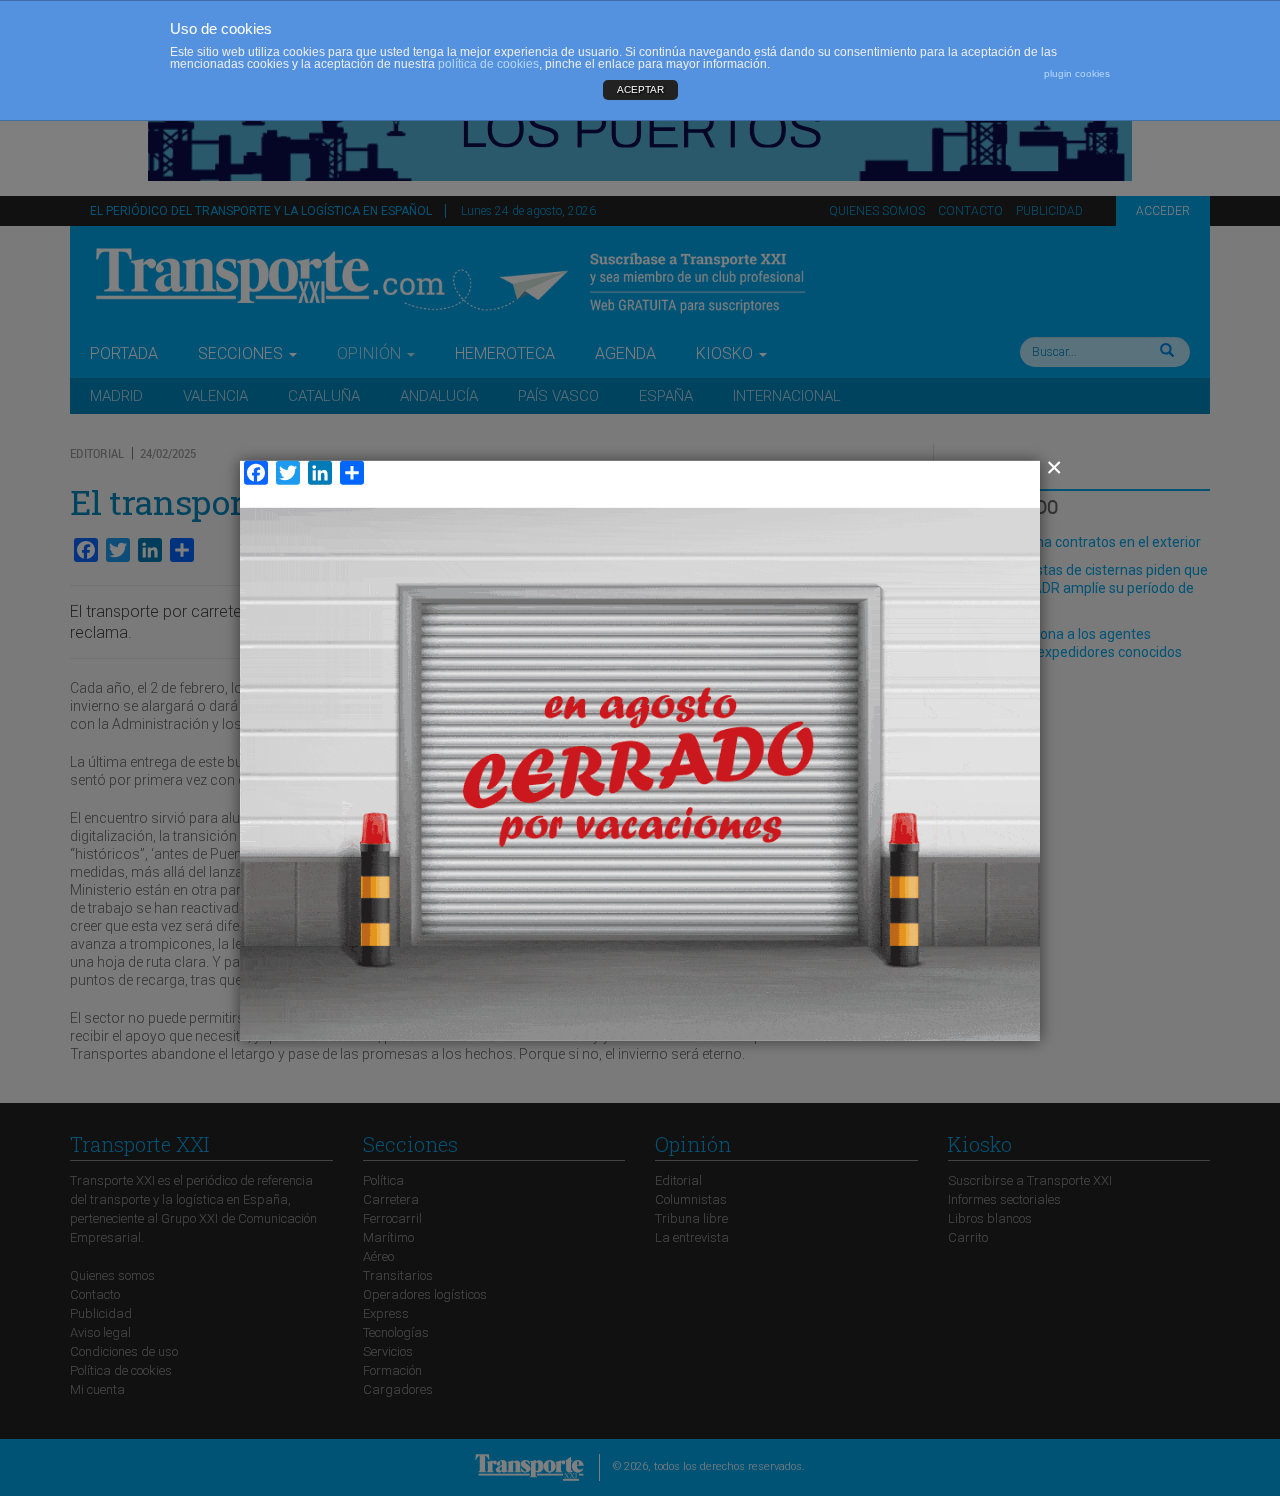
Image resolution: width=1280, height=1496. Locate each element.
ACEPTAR (640, 89)
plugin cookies (1077, 73)
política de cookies (488, 64)
